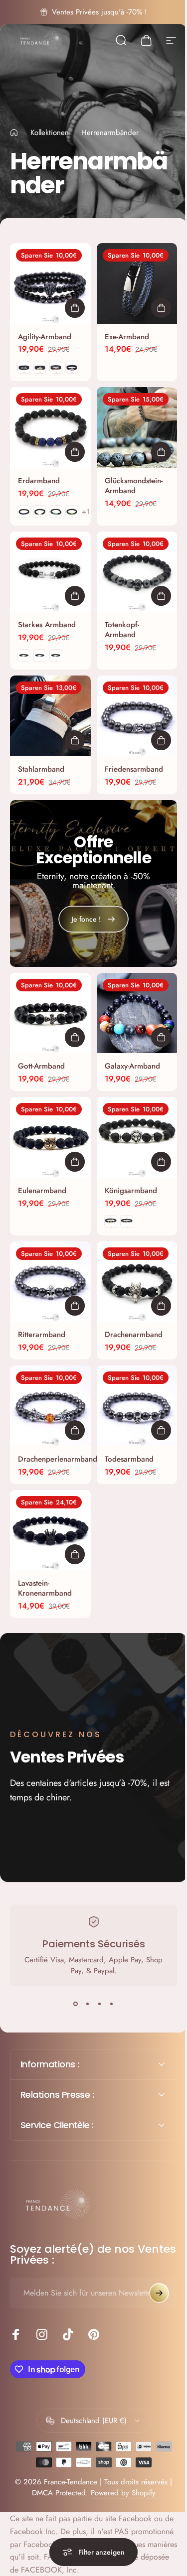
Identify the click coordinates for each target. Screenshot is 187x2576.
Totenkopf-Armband (122, 630)
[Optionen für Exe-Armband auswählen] (161, 308)
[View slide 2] (88, 2004)
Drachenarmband (134, 1335)
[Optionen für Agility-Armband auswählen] (75, 308)
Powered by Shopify (119, 2452)
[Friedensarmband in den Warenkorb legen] (161, 740)
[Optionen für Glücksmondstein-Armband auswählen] (161, 452)
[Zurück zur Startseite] (14, 133)
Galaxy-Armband (132, 1066)
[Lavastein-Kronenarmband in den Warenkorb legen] (75, 1554)
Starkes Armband (47, 625)
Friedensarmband (134, 769)
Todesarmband (129, 1459)
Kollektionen (50, 133)
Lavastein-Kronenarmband (45, 1588)
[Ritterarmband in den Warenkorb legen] (75, 1306)
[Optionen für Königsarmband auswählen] (161, 1162)
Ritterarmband (42, 1335)
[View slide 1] (76, 2004)
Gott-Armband (41, 1066)
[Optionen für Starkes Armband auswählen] (75, 596)
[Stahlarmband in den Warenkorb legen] (75, 740)
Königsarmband (131, 1191)
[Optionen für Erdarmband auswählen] (75, 452)
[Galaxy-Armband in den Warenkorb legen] (161, 1037)
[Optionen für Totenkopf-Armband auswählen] (161, 596)
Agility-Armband (45, 337)
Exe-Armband (127, 337)
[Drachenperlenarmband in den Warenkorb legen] (75, 1430)
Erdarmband (39, 481)
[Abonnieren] (152, 2252)
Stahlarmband (41, 769)
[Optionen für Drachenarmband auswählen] (161, 1306)
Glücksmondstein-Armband (134, 486)
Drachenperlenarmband (58, 1459)
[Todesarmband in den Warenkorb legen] (161, 1430)
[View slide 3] (100, 2004)
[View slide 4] (112, 2004)
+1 (87, 512)
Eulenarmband (42, 1191)
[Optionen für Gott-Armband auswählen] (75, 1037)
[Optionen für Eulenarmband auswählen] (75, 1162)
